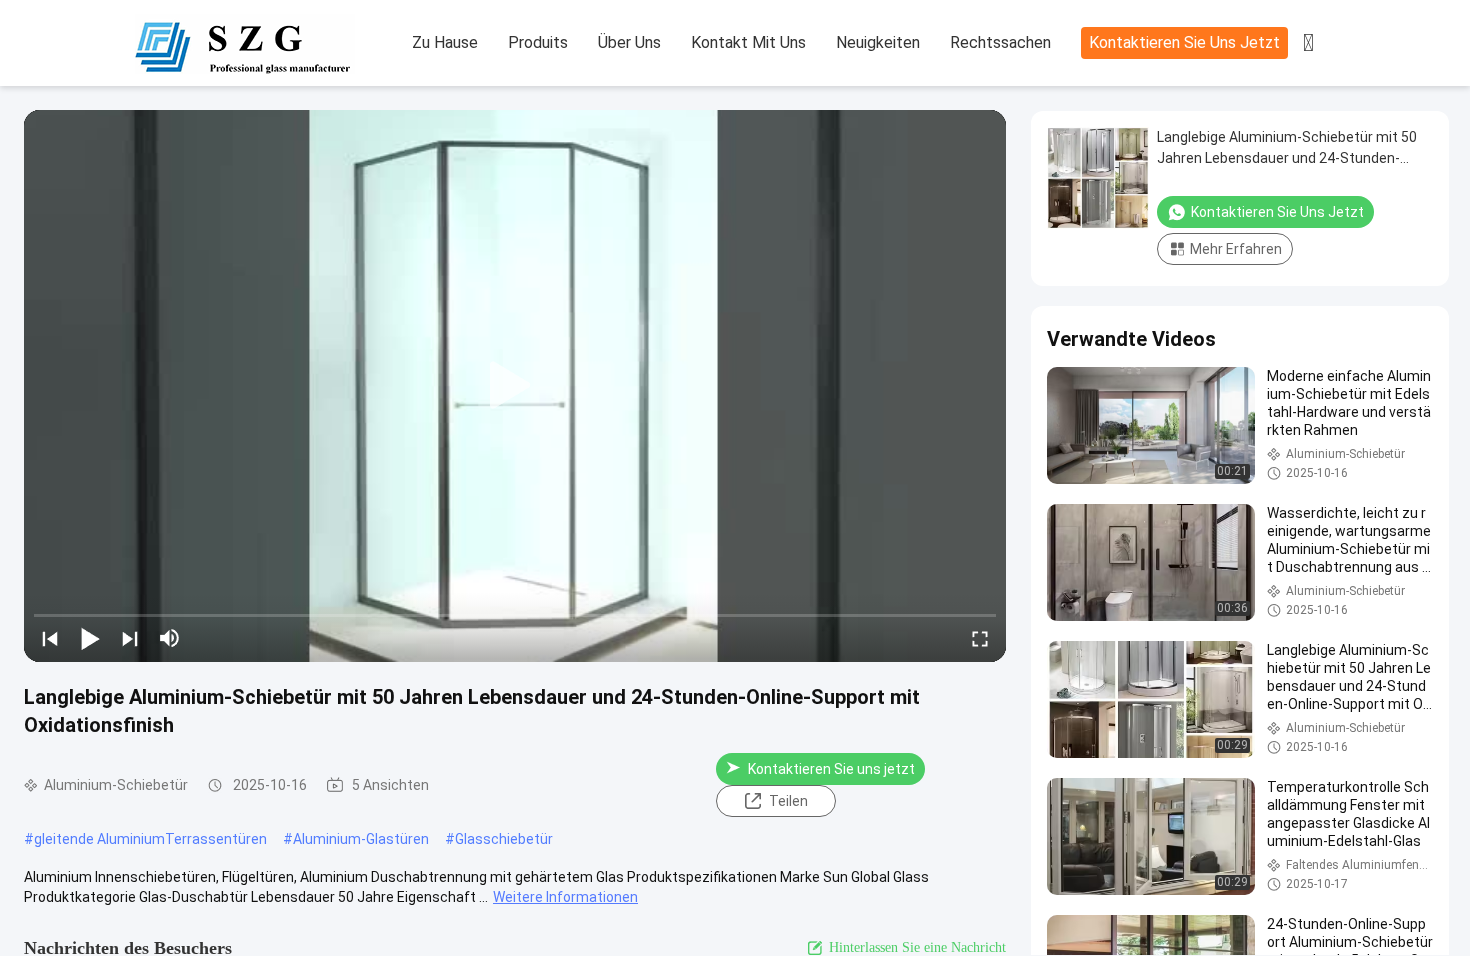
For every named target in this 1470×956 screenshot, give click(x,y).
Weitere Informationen (565, 897)
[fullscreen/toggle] (980, 638)
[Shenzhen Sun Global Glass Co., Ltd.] (245, 44)
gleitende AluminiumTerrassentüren (150, 839)
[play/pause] (90, 638)
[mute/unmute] (170, 638)
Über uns (629, 42)
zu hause (445, 42)
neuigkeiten (878, 42)
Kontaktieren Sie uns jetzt (1184, 42)
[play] (515, 386)
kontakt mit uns (748, 42)
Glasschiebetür (504, 839)
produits (538, 42)
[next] (130, 638)
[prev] (50, 638)
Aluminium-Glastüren (361, 839)
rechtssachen (1000, 42)
